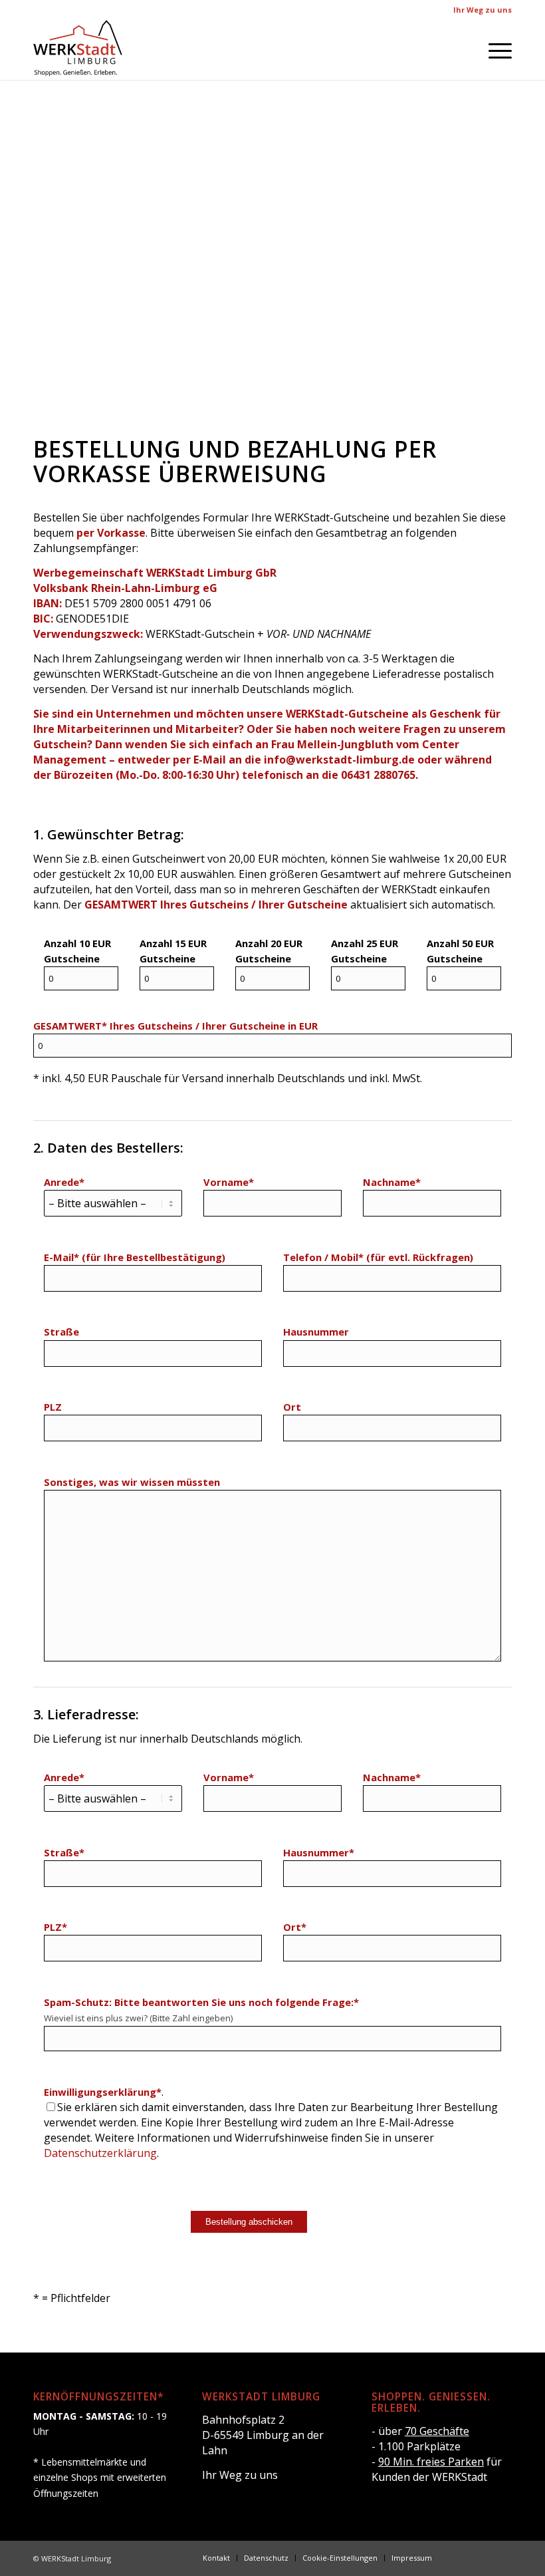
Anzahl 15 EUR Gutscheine (173, 951)
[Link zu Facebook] (462, 2557)
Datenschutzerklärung (100, 2153)
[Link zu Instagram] (482, 2557)
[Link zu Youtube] (502, 2557)
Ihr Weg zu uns (483, 10)
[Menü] (493, 50)
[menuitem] (493, 50)
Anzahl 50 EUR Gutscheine (460, 951)
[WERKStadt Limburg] (78, 50)
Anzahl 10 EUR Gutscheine (77, 951)
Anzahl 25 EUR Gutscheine (365, 951)
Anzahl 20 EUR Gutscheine (269, 951)
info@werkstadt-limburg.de (339, 760)
